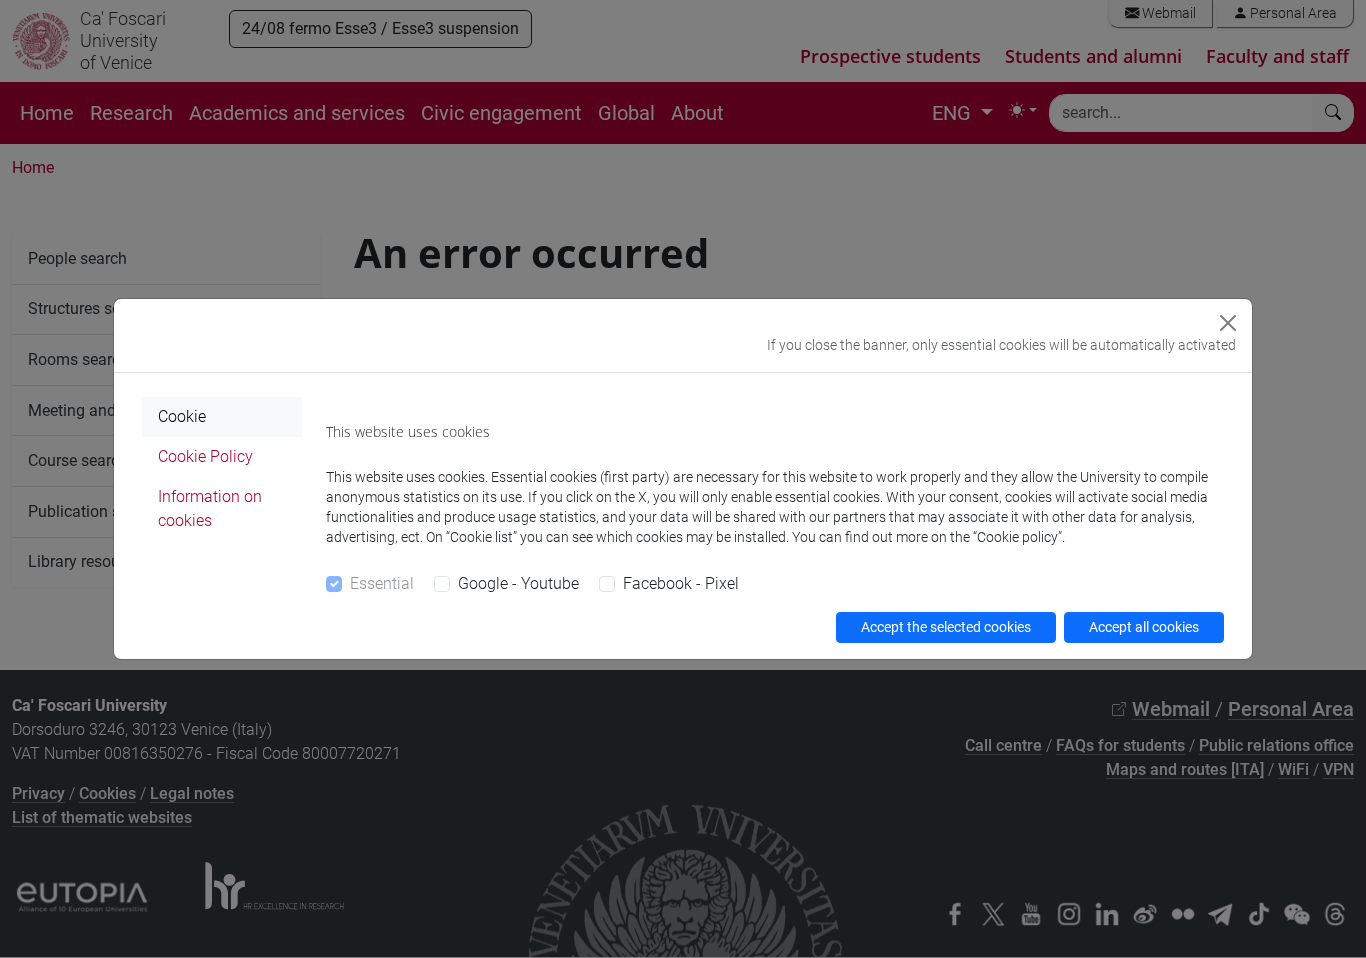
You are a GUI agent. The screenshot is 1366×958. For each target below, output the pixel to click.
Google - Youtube (518, 583)
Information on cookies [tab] (210, 508)
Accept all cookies (1144, 627)
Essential (382, 583)
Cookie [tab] (182, 416)
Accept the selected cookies (946, 627)
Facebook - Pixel (681, 583)
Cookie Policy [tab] (205, 456)
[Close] (1228, 323)
